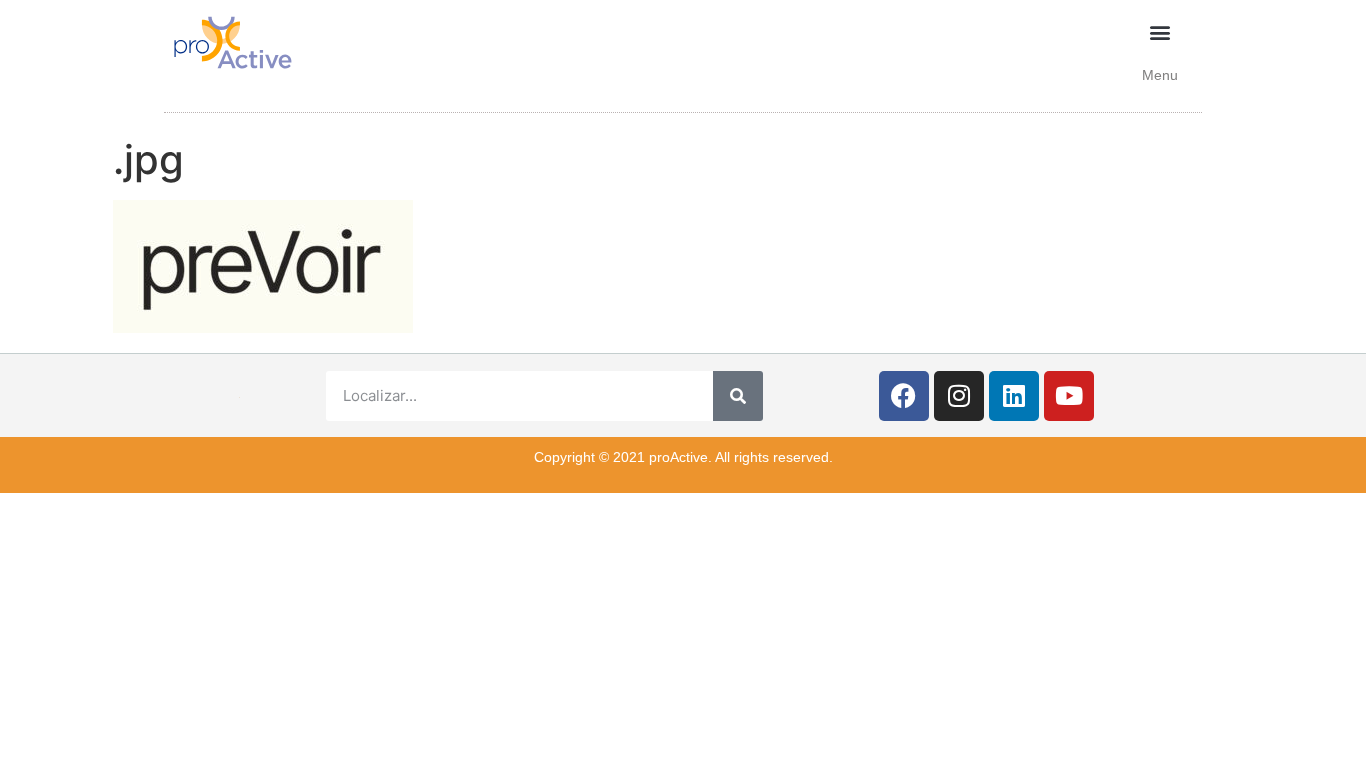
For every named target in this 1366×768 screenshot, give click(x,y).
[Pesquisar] (738, 396)
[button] (1160, 31)
